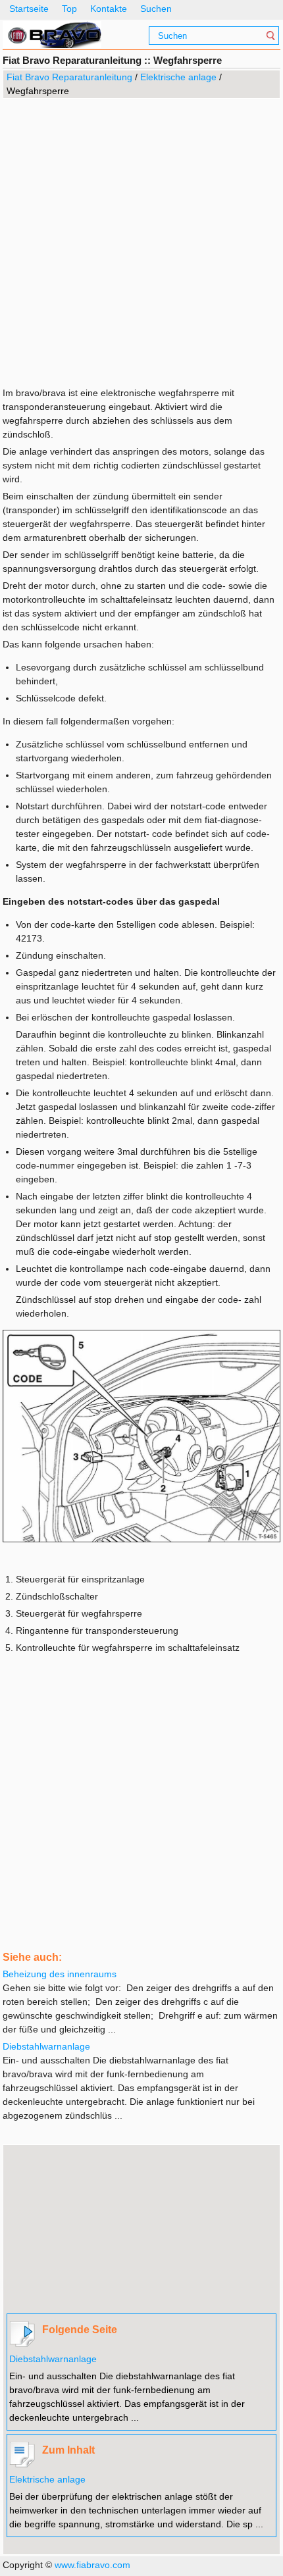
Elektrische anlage (178, 77)
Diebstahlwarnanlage (53, 2359)
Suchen (156, 9)
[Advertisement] (141, 241)
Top (69, 9)
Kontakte (109, 9)
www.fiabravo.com (92, 2565)
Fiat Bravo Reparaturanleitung (69, 77)
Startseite (29, 9)
